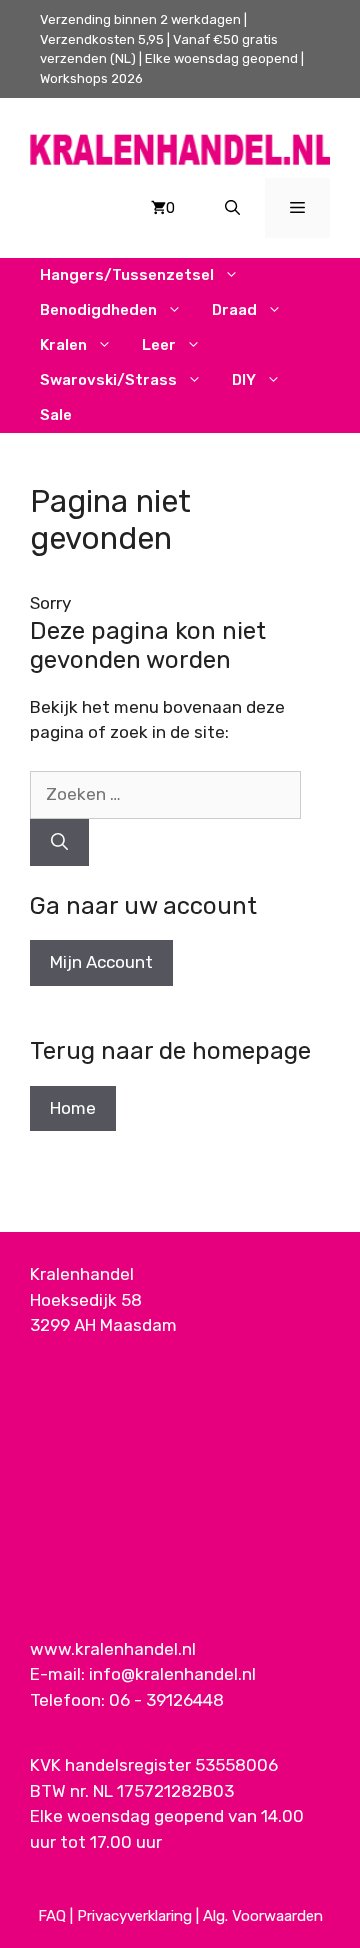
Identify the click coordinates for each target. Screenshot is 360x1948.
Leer (159, 345)
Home (73, 1108)
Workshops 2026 (91, 78)
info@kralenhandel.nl (172, 1674)
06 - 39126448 (166, 1700)
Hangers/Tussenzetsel (127, 275)
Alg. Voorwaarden (263, 1916)
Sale (56, 415)
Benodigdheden (98, 310)
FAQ (52, 1916)
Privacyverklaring (134, 1916)
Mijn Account (101, 962)
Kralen (63, 345)
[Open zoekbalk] (232, 208)
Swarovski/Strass (108, 380)
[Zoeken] (59, 843)
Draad (234, 310)
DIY (244, 380)
